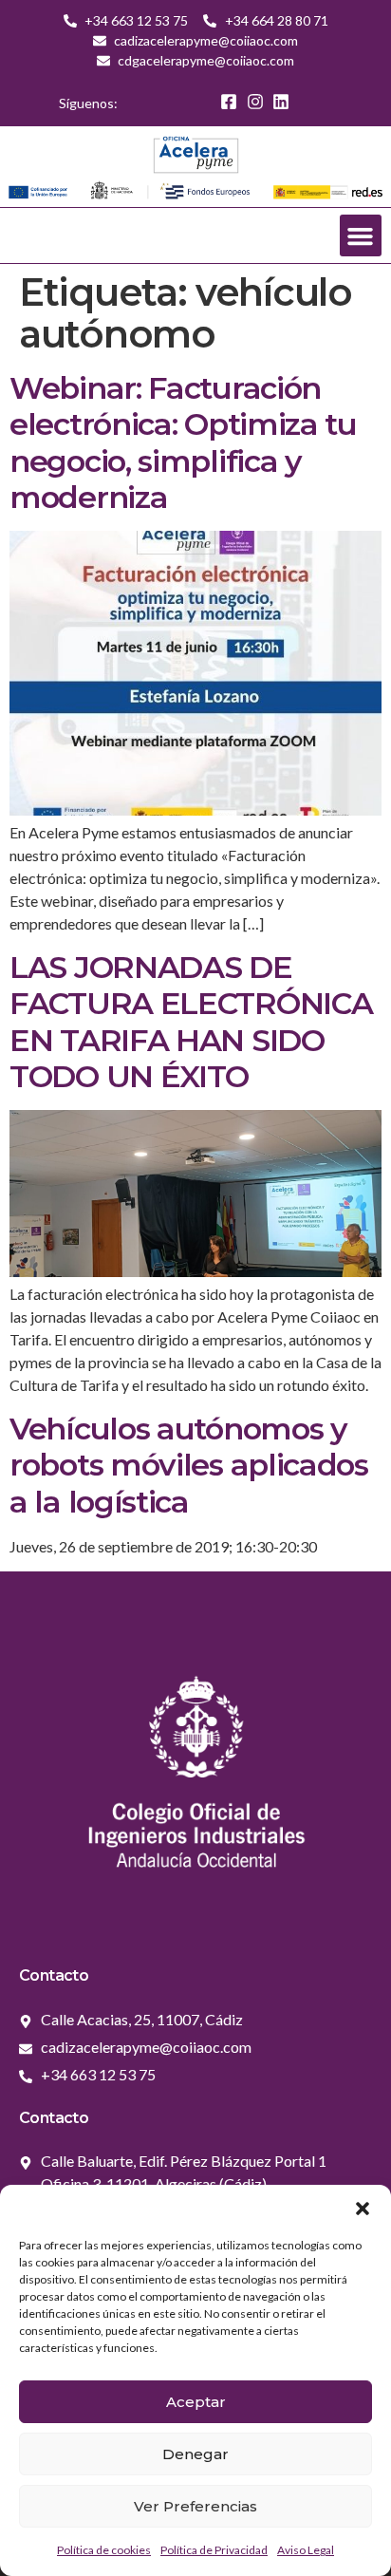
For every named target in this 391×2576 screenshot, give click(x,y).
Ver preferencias (195, 2506)
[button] (363, 2209)
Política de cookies (104, 2550)
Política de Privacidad (214, 2550)
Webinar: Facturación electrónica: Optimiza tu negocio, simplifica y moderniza (183, 442)
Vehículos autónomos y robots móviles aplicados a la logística (189, 1465)
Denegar (195, 2454)
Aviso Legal (306, 2550)
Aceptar (196, 2402)
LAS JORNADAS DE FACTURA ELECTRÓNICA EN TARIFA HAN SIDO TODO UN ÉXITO (191, 1022)
